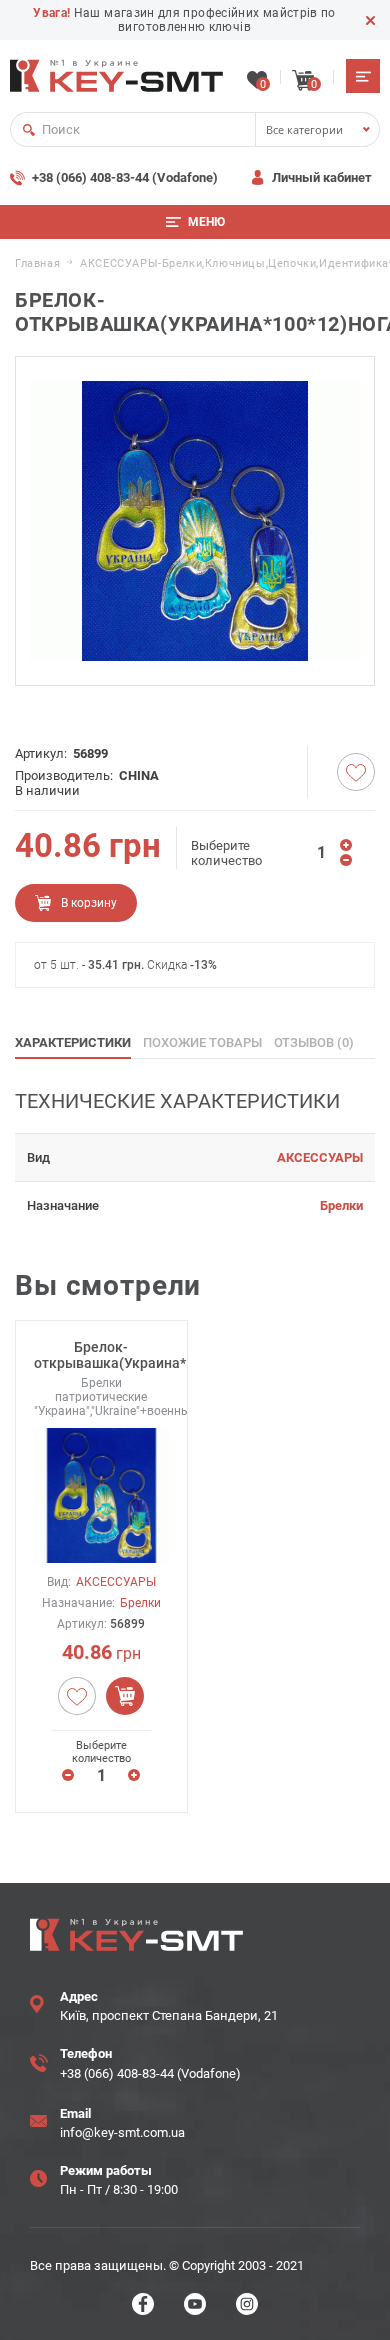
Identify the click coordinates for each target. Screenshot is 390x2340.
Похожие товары (202, 1042)
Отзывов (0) (314, 1042)
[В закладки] (356, 772)
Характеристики (73, 1042)
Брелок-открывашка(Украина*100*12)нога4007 (101, 1355)
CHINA (139, 775)
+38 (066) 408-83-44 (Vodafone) (125, 177)
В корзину (89, 903)
